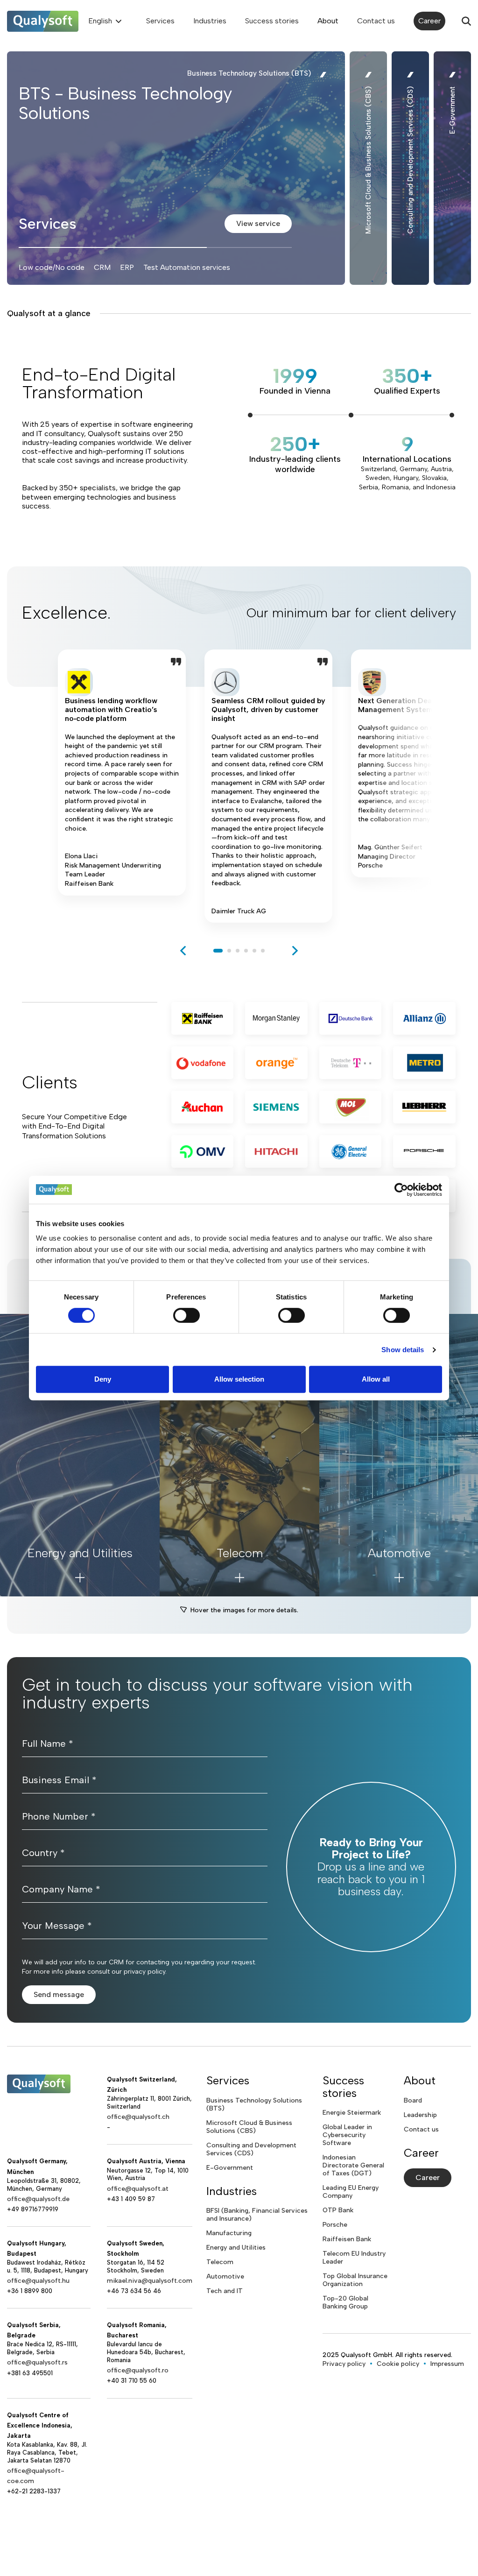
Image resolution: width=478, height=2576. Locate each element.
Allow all (376, 1379)
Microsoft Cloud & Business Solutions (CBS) (249, 2127)
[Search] (466, 21)
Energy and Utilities (236, 2248)
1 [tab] (218, 951)
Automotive (225, 2276)
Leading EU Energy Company (351, 2192)
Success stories (272, 21)
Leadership (420, 2115)
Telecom (220, 2262)
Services (160, 21)
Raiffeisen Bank (347, 2239)
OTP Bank (338, 2210)
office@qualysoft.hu (38, 2281)
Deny (103, 1379)
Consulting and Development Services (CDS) (251, 2149)
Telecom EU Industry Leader (354, 2258)
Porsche (335, 2225)
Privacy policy (344, 2364)
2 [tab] (229, 951)
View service (258, 223)
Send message (59, 1994)
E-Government (230, 2168)
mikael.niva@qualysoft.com (150, 2281)
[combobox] (104, 21)
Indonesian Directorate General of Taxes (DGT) (353, 2165)
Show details (403, 1350)
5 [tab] (254, 951)
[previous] (183, 951)
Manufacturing (229, 2233)
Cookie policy (398, 2364)
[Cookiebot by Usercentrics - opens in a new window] (401, 1190)
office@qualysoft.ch (138, 2117)
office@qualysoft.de (38, 2199)
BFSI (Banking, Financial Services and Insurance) (257, 2215)
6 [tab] (263, 951)
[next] (295, 951)
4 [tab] (246, 951)
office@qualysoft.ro (138, 2370)
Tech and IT (225, 2291)
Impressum (447, 2364)
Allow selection (239, 1379)
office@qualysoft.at (138, 2189)
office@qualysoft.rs (37, 2362)
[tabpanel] (122, 786)
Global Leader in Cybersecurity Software (347, 2135)
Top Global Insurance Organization (355, 2280)
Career (429, 21)
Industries (210, 21)
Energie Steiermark (352, 2113)
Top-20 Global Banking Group (345, 2302)
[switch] (186, 1315)
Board (413, 2100)
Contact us (376, 21)
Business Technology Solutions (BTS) (254, 2104)
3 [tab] (238, 951)
